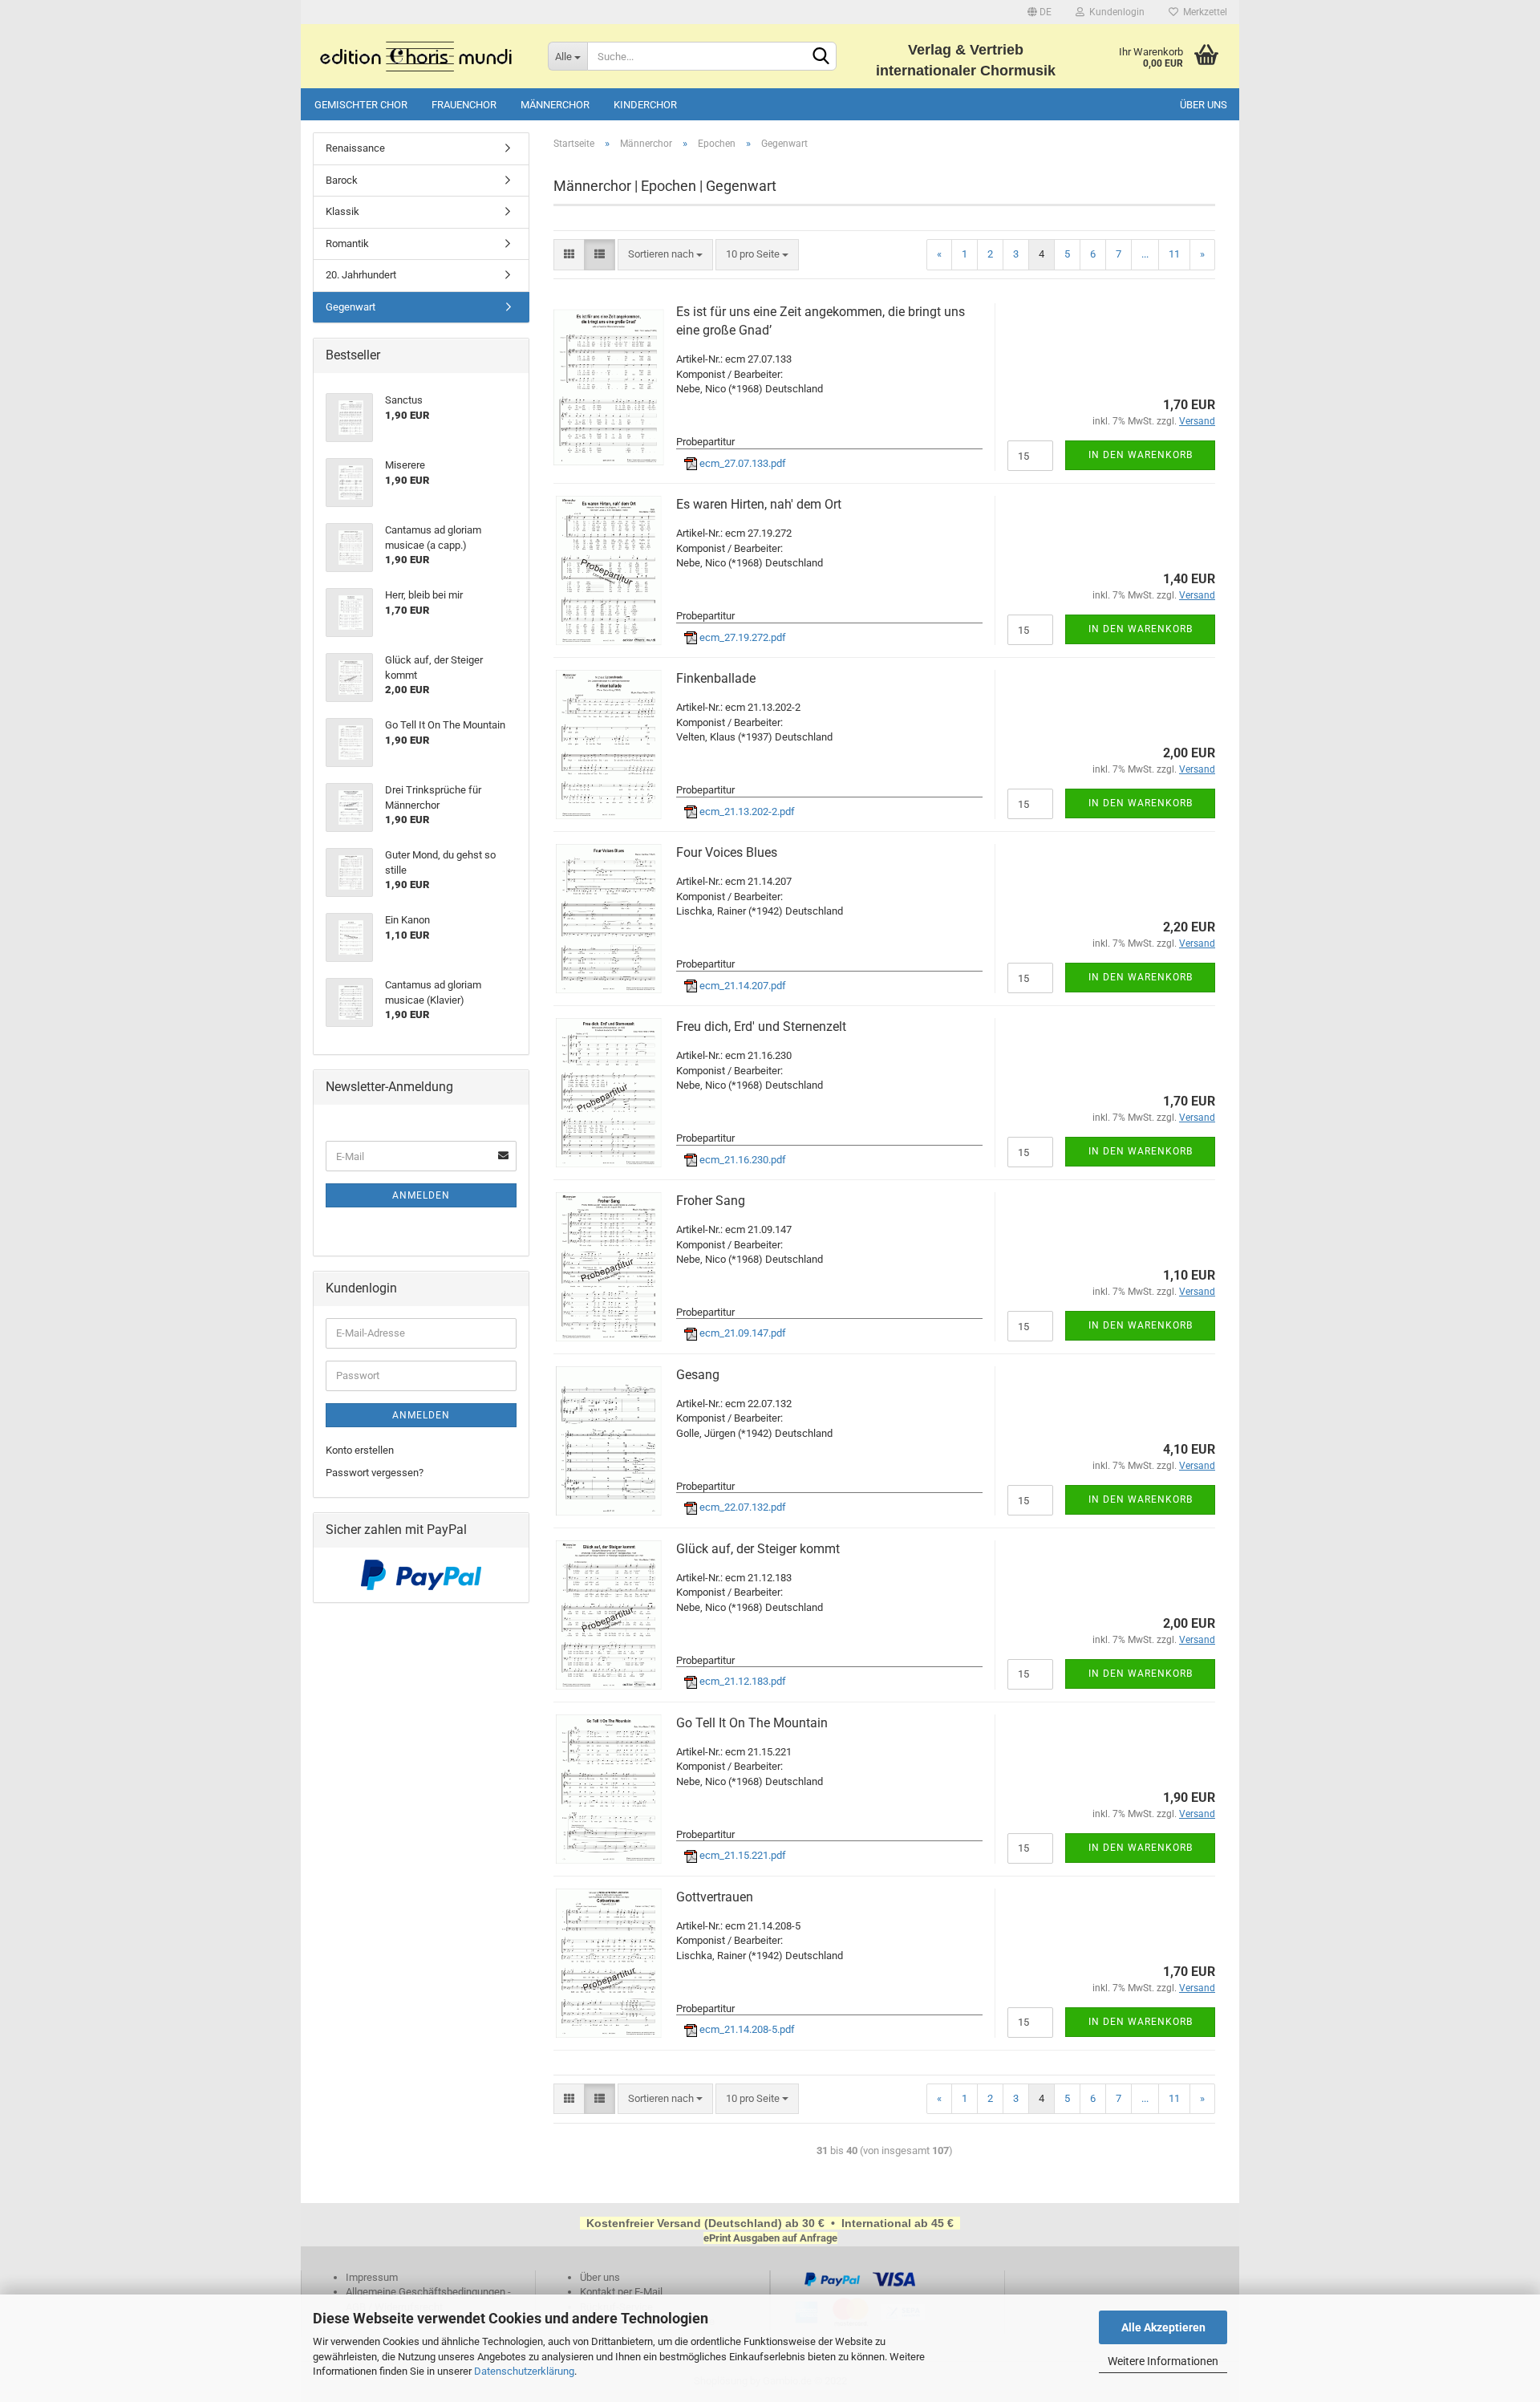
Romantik (347, 243)
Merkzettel (1203, 12)
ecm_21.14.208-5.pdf (746, 2029)
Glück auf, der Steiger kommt (758, 1549)
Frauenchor (464, 105)
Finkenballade (716, 678)
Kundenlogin (1114, 12)
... (1145, 254)
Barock (342, 180)
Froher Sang (711, 1201)
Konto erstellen (360, 1450)
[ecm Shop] (418, 56)
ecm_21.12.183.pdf (742, 1681)
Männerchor (555, 105)
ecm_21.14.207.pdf (742, 986)
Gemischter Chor (361, 105)
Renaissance (355, 148)
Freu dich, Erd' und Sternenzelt (761, 1027)
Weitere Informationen (1163, 2361)
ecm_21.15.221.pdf (742, 1855)
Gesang (698, 1375)
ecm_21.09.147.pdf (742, 1333)
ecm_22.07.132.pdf (742, 1507)
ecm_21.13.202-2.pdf (746, 811)
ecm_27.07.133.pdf (742, 463)
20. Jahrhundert (361, 275)
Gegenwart (351, 307)
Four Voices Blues (727, 852)
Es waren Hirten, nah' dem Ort (759, 504)
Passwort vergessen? (375, 1473)
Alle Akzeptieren (1163, 2327)
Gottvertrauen (715, 1897)
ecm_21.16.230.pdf (742, 1160)
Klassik (342, 211)
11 (1174, 254)
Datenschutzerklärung (524, 2371)
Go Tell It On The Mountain (752, 1723)
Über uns (1204, 105)
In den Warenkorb (1141, 455)
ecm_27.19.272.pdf (742, 637)
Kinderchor (645, 105)
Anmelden (421, 1195)
